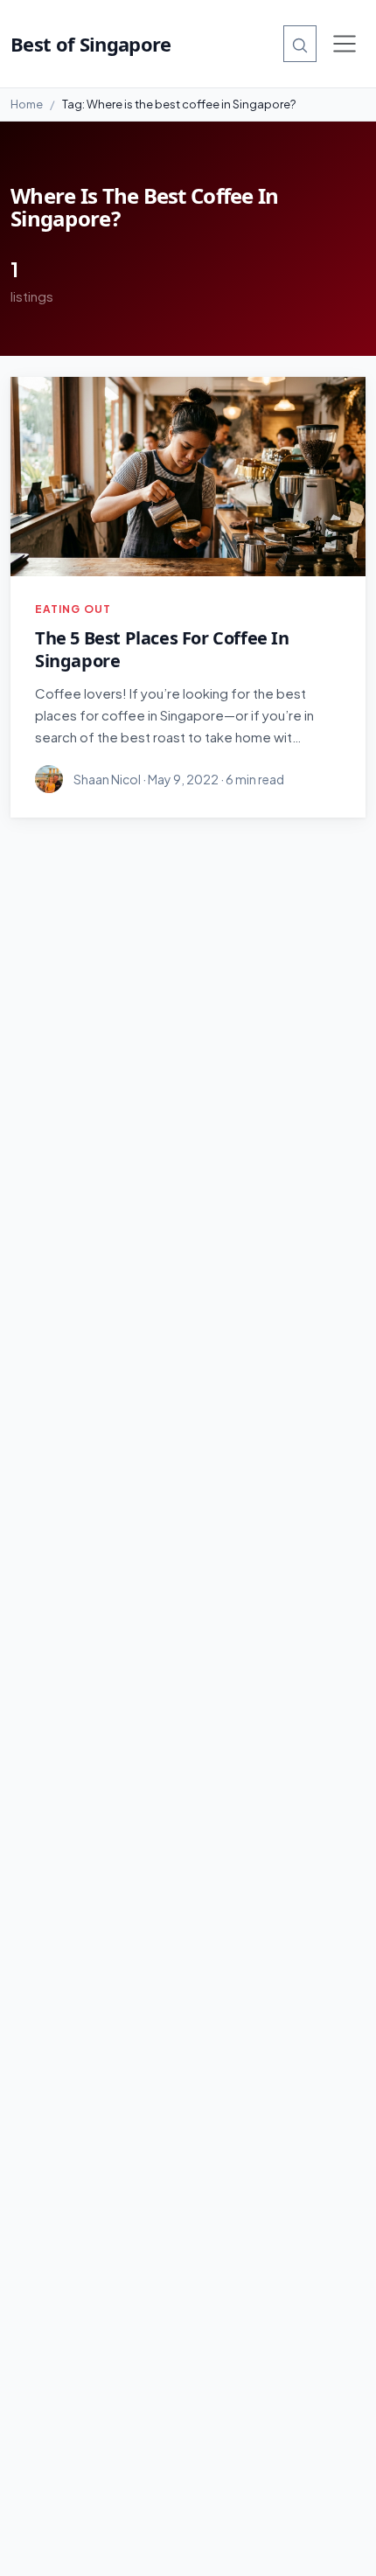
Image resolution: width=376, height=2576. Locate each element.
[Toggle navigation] (345, 44)
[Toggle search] (300, 44)
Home (27, 104)
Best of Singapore (91, 44)
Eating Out (73, 609)
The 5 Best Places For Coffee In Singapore (162, 649)
